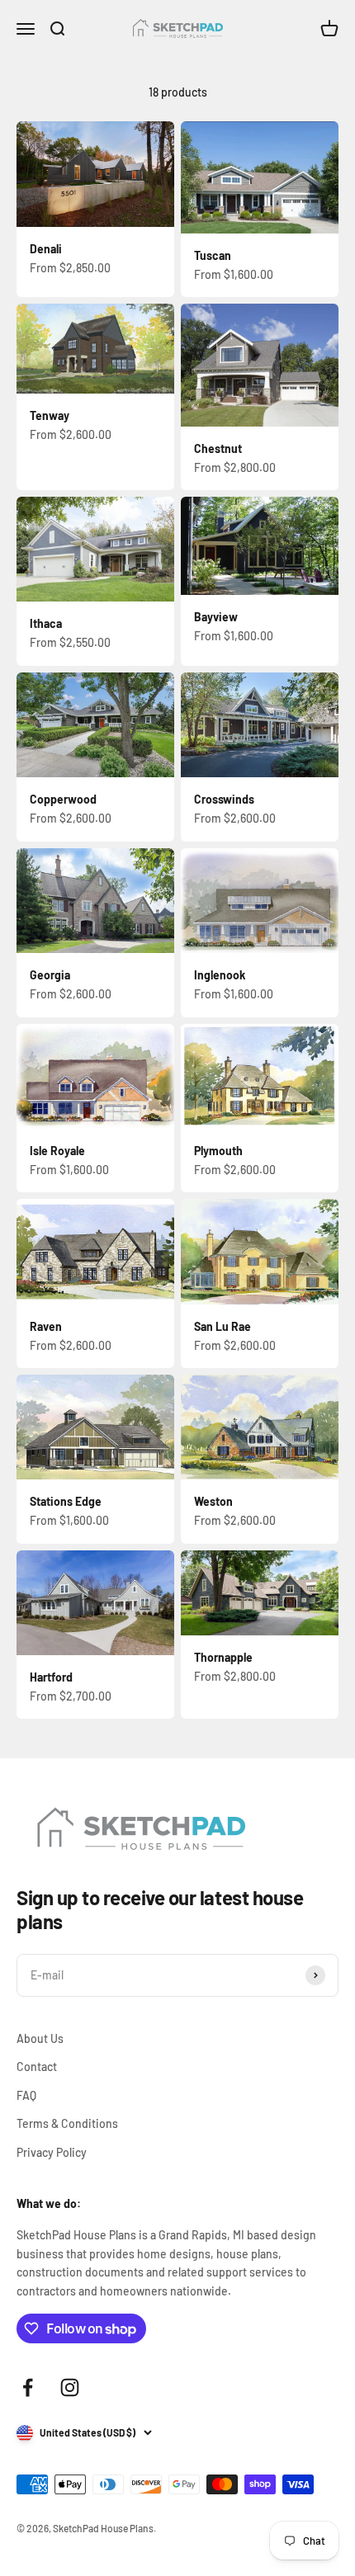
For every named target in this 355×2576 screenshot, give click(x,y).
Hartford (51, 1677)
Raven (46, 1326)
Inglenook (220, 975)
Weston (213, 1501)
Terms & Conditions (67, 2123)
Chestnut (218, 448)
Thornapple (223, 1657)
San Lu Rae (222, 1326)
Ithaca (46, 623)
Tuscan (213, 255)
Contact (37, 2066)
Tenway (50, 415)
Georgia (50, 975)
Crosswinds (224, 799)
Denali (46, 249)
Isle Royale (57, 1151)
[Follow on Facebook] (28, 2387)
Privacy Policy (52, 2152)
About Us (40, 2038)
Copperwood (63, 799)
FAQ (26, 2095)
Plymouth (218, 1151)
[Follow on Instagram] (70, 2387)
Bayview (216, 617)
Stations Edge (66, 1501)
